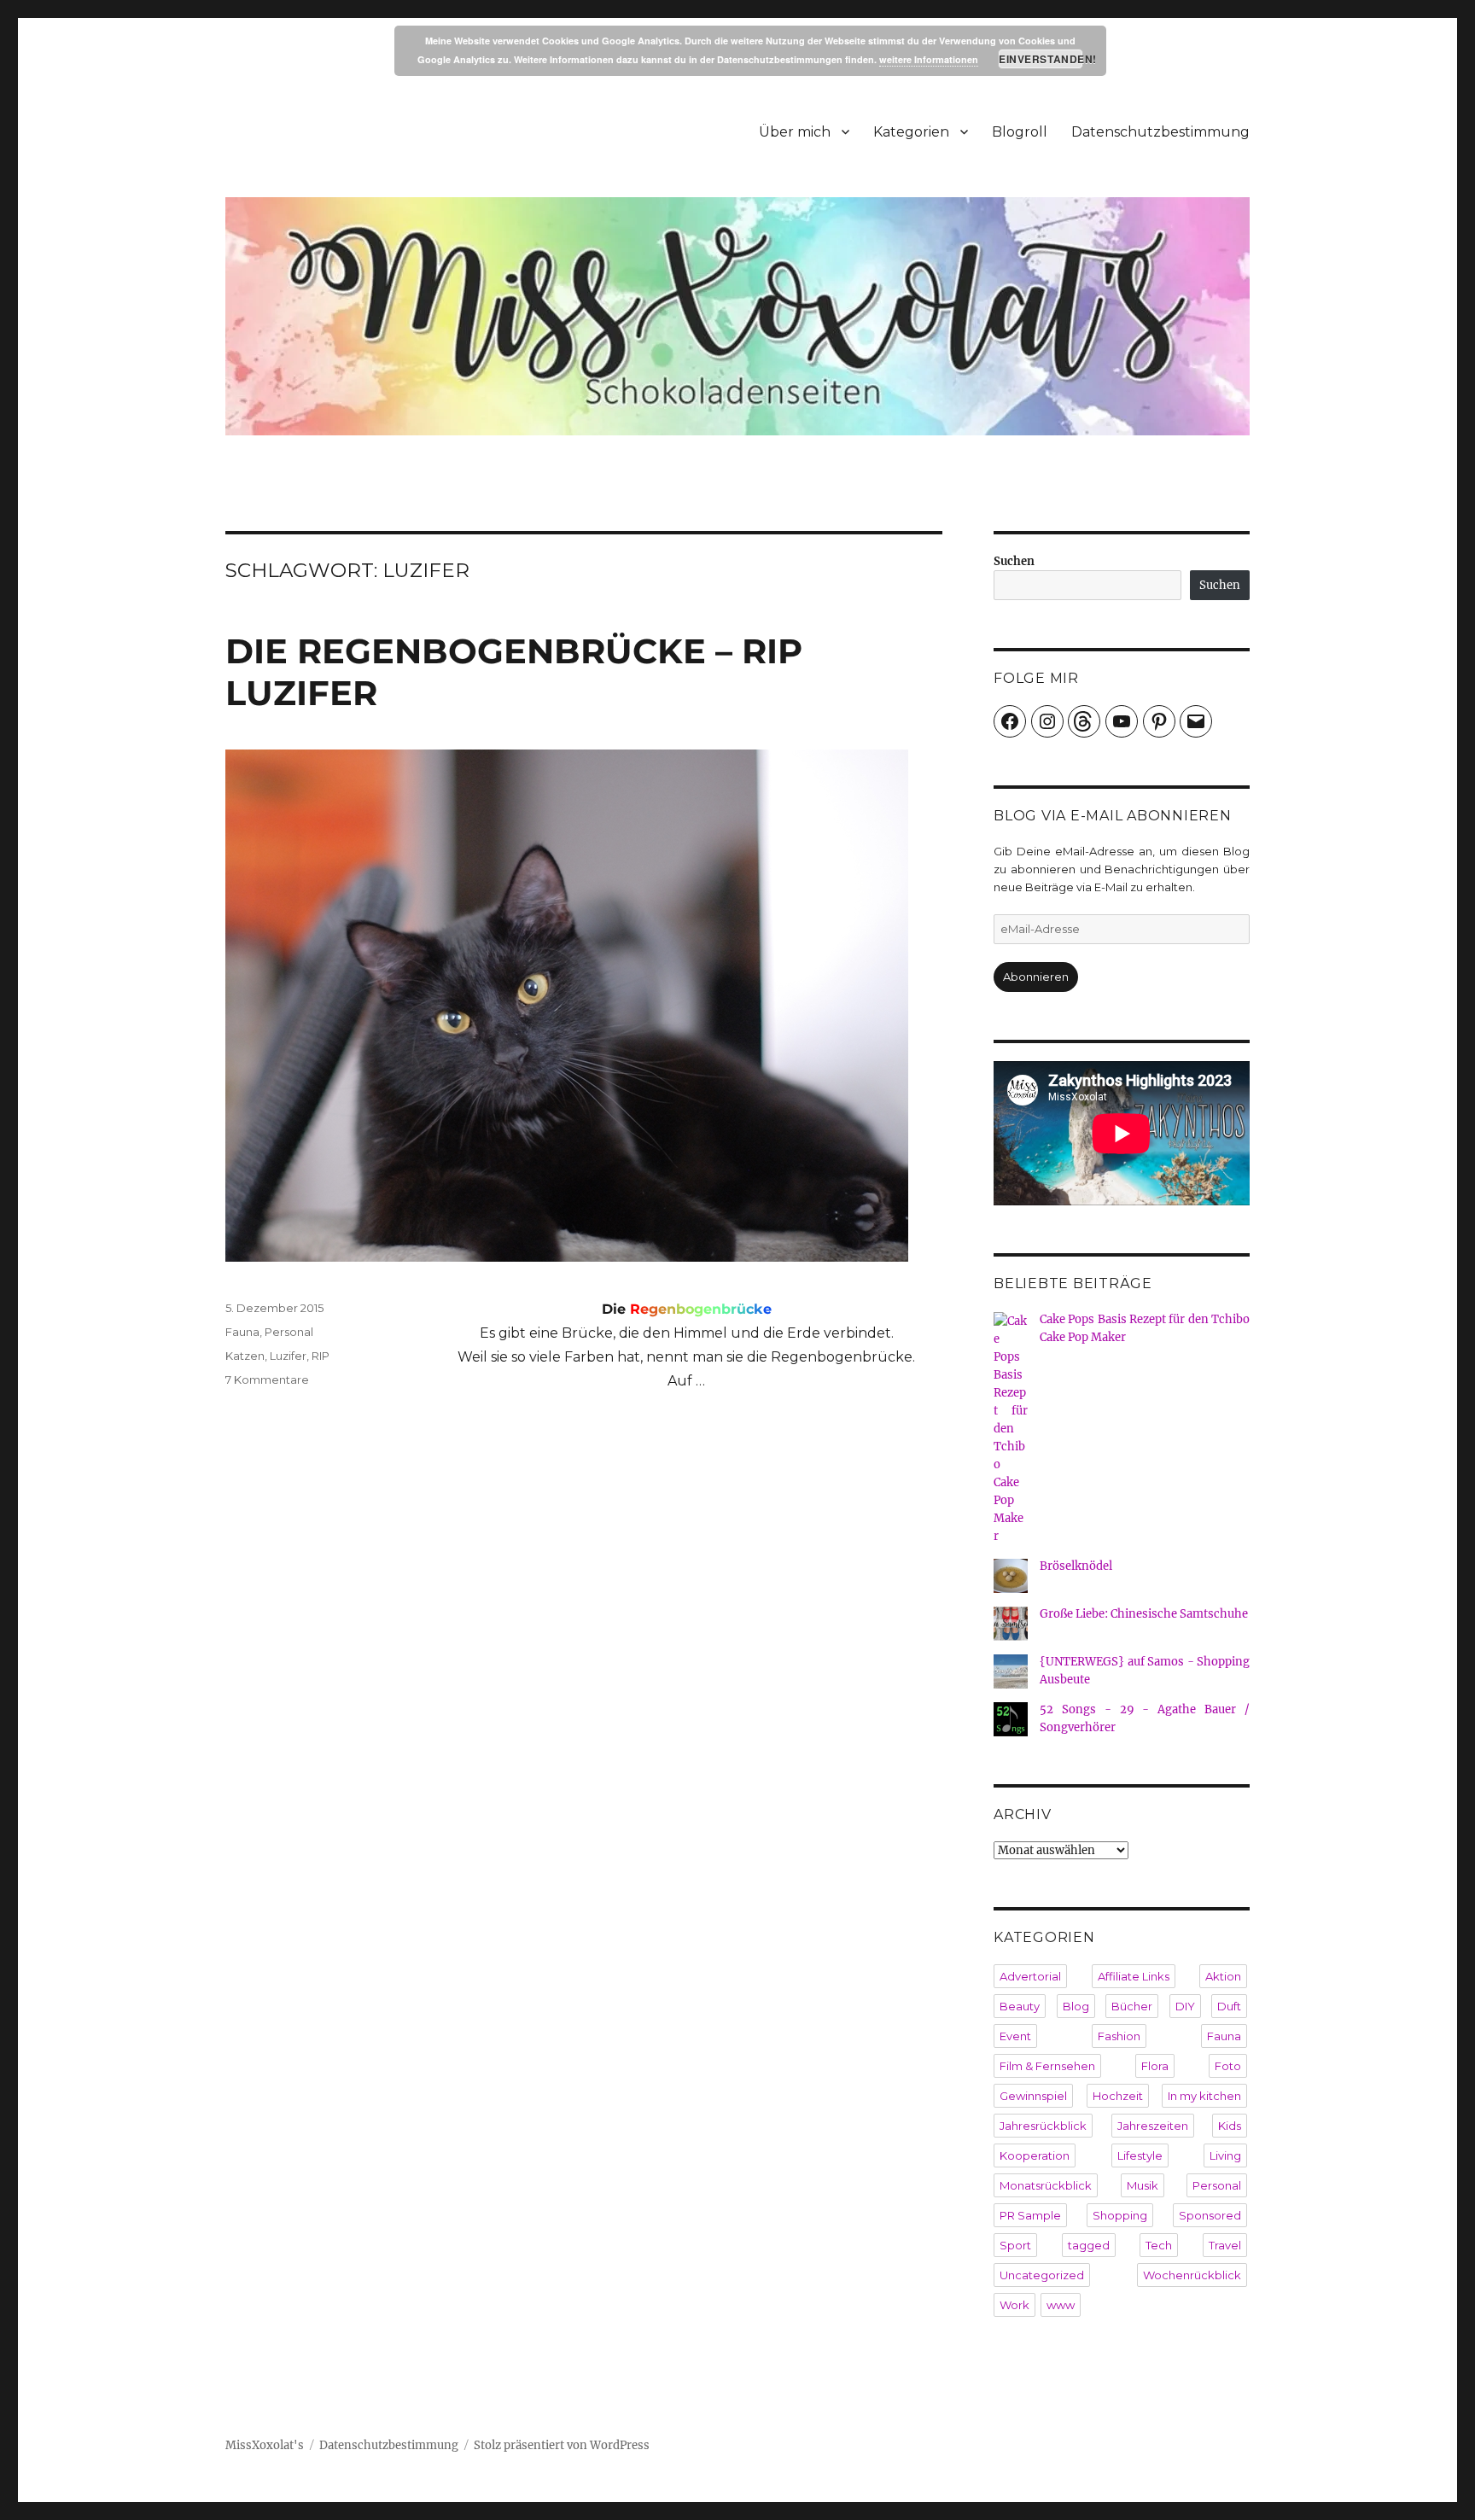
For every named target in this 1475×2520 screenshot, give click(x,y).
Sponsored (1210, 2215)
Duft (1229, 2006)
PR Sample (1030, 2215)
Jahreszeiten (1153, 2126)
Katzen (245, 1356)
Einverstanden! (1041, 59)
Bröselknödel (1076, 1566)
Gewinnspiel (1033, 2096)
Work (1014, 2305)
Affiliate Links (1134, 1976)
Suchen (1014, 561)
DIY (1185, 2006)
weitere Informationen (929, 59)
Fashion (1119, 2036)
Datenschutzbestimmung (1160, 132)
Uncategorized (1042, 2275)
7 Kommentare (267, 1380)
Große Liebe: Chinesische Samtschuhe (1144, 1614)
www (1061, 2305)
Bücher (1132, 2006)
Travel (1225, 2245)
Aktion (1223, 1976)
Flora (1155, 2066)
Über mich (795, 132)
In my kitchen (1204, 2096)
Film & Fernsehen (1047, 2066)
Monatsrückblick (1046, 2185)
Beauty (1020, 2006)
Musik (1143, 2185)
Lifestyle (1140, 2155)
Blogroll (1020, 132)
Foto (1228, 2066)
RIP (321, 1356)
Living (1225, 2155)
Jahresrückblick (1043, 2126)
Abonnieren (1036, 977)
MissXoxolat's (265, 2445)
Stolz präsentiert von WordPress (562, 2445)
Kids (1230, 2126)
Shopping (1120, 2215)
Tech (1159, 2245)
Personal (289, 1332)
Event (1015, 2036)
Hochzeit (1118, 2096)
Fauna (242, 1332)
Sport (1015, 2245)
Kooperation (1035, 2155)
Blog (1076, 2006)
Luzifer (288, 1356)
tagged (1089, 2245)
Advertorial (1030, 1976)
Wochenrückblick (1192, 2275)
